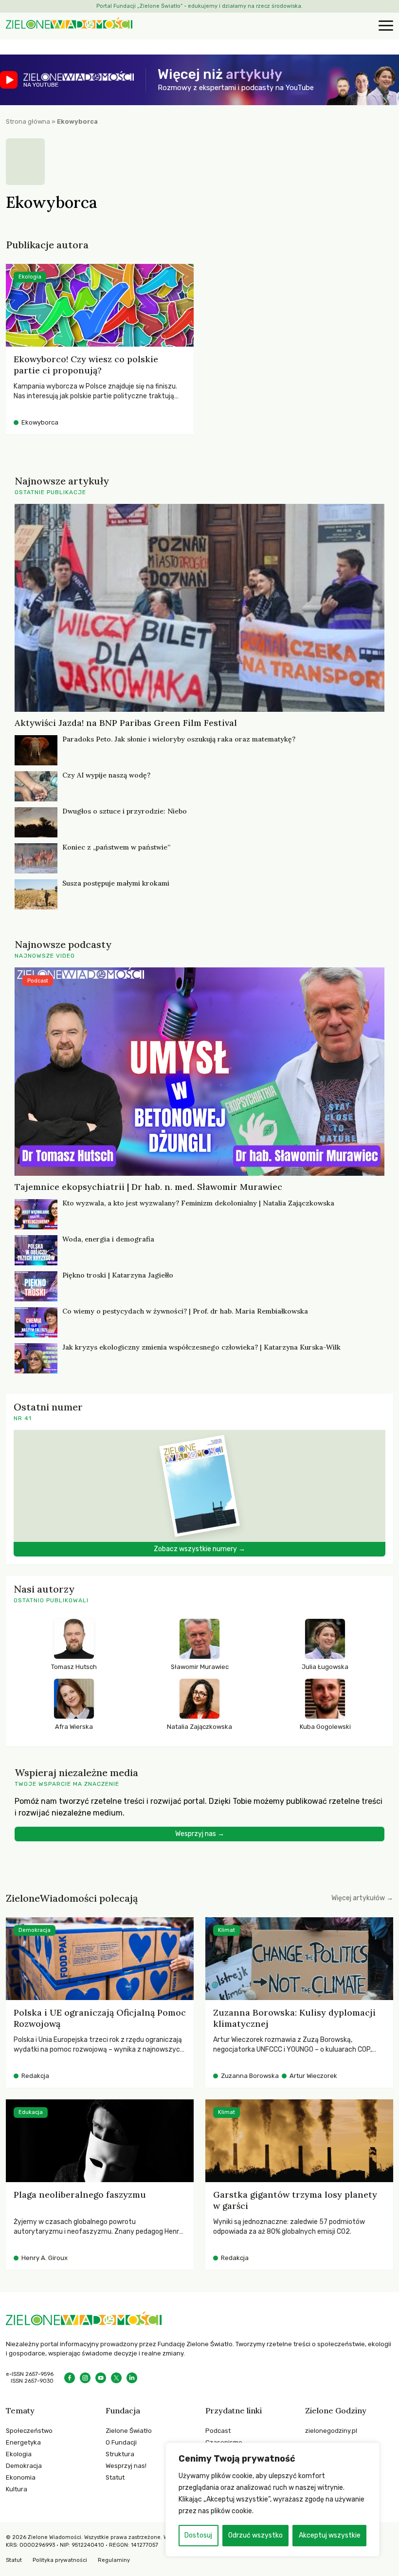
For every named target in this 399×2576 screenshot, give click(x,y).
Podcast (218, 2431)
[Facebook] (70, 2378)
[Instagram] (85, 2378)
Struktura (120, 2454)
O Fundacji (121, 2442)
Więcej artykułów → (362, 1898)
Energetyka (23, 2442)
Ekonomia (21, 2477)
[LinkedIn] (132, 2378)
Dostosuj (198, 2535)
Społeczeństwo (29, 2431)
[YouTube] (101, 2378)
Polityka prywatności (60, 2560)
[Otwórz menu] (384, 26)
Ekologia (19, 2454)
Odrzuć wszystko (255, 2535)
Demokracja (24, 2466)
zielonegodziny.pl (331, 2431)
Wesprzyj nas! (126, 2466)
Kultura (17, 2489)
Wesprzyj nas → (200, 1834)
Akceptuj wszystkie (330, 2535)
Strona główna (28, 121)
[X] (116, 2378)
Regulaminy (114, 2560)
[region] (272, 2500)
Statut (115, 2477)
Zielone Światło (129, 2431)
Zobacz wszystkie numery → (199, 1549)
